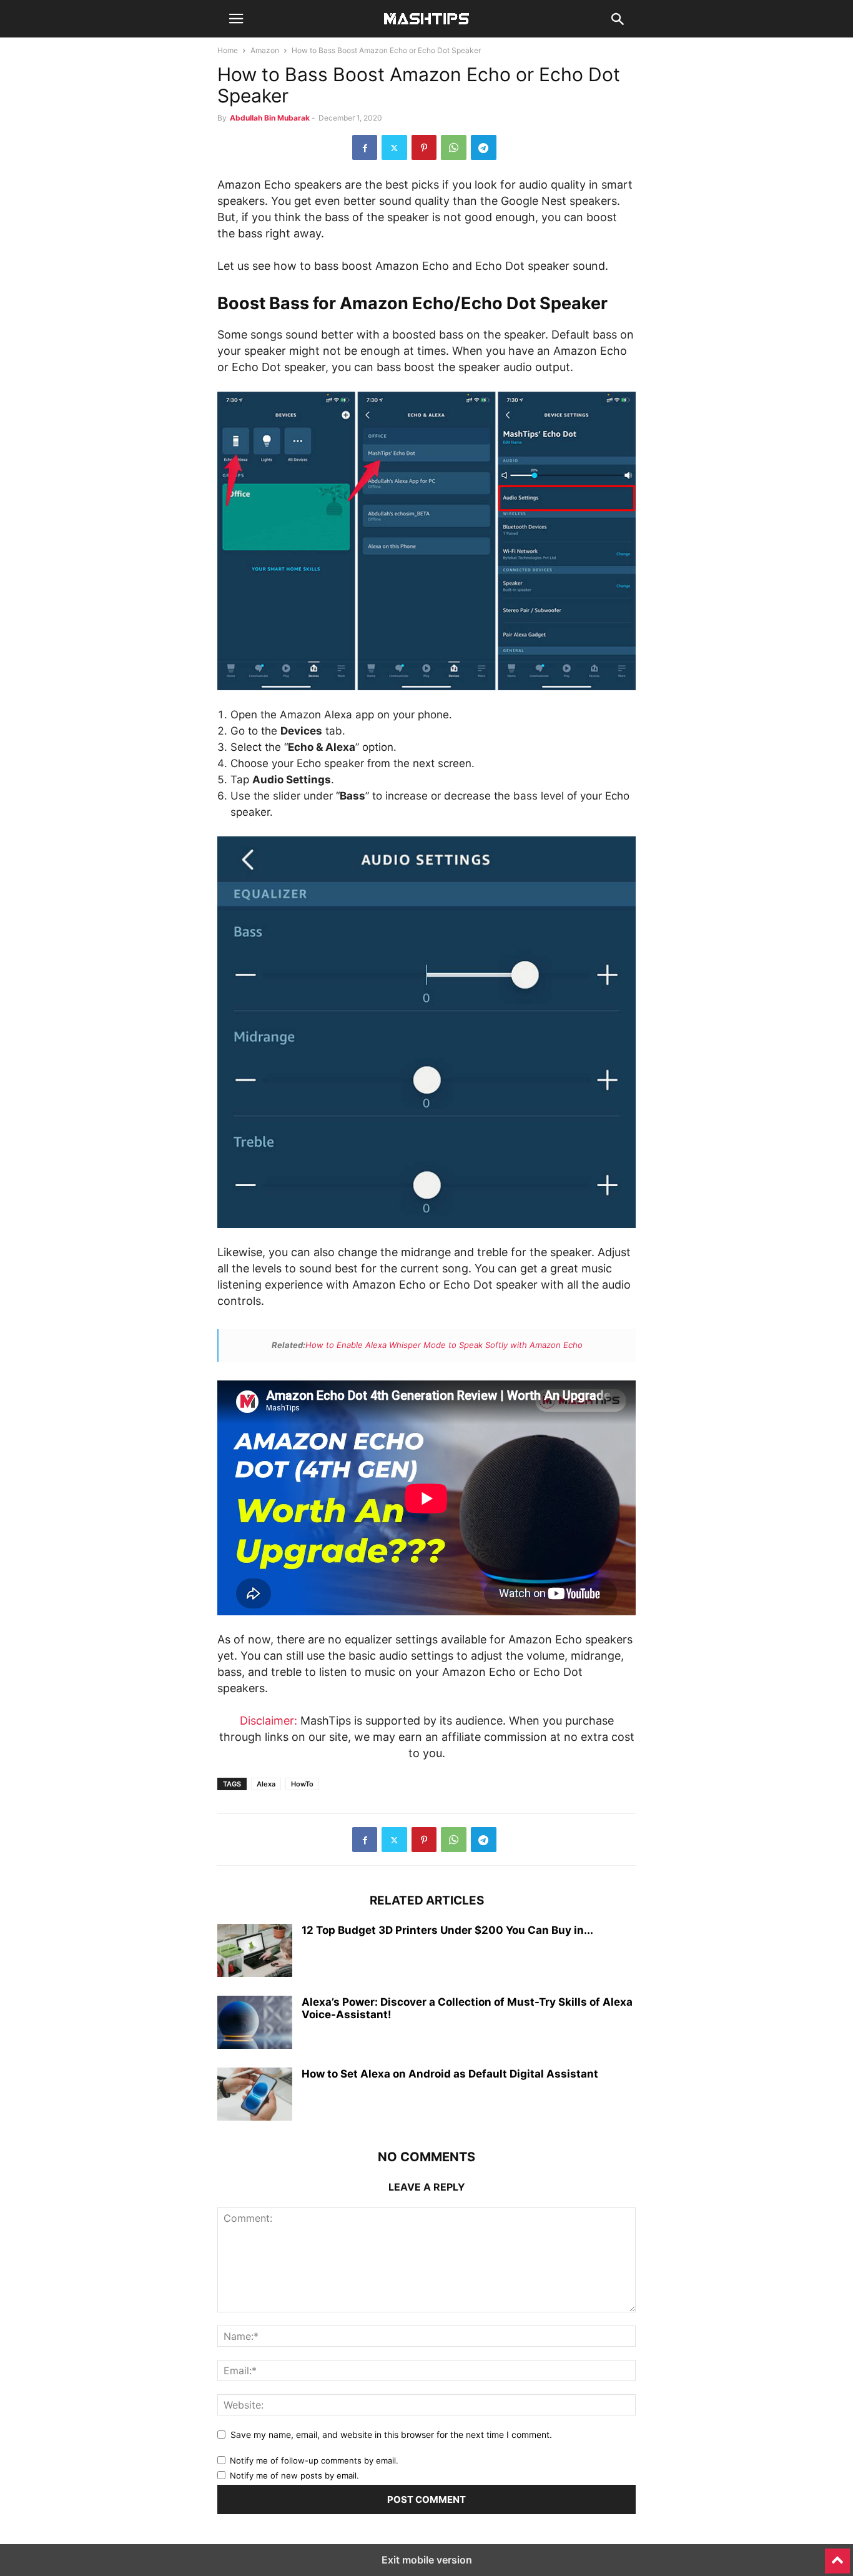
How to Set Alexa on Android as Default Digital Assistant (450, 2074)
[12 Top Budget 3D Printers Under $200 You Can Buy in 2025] (255, 1952)
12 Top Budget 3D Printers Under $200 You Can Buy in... (447, 1930)
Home (228, 50)
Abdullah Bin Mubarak (270, 118)
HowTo (302, 1784)
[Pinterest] (424, 147)
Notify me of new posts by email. (294, 2475)
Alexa (266, 1784)
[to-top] (837, 2555)
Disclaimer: (269, 1721)
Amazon (265, 50)
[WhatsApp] (454, 147)
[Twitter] (394, 147)
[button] (236, 19)
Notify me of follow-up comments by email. (314, 2460)
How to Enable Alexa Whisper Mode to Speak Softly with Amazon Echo (444, 1345)
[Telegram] (484, 147)
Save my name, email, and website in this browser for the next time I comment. (391, 2435)
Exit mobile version (427, 2560)
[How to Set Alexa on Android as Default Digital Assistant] (255, 2096)
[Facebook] (365, 147)
